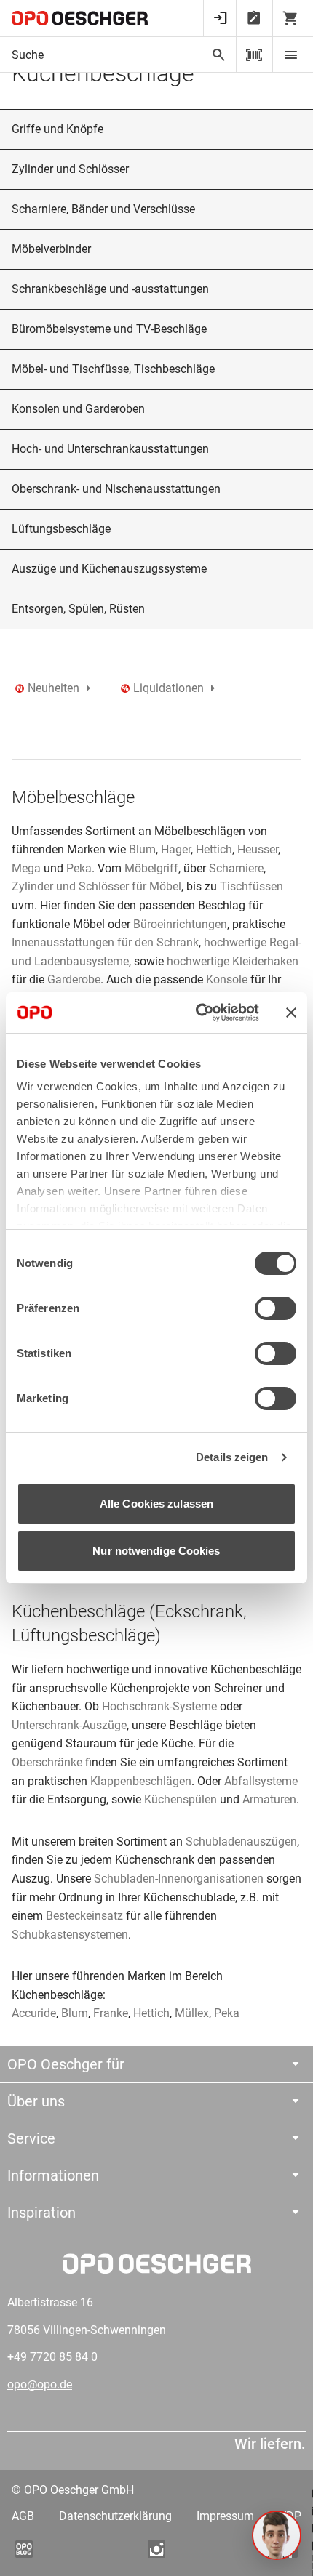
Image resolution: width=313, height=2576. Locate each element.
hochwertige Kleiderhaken (231, 961)
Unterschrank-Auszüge (69, 1725)
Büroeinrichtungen (180, 924)
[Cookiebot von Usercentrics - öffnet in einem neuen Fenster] (197, 1013)
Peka (79, 868)
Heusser (258, 849)
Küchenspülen (181, 1799)
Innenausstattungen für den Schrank (105, 942)
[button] (277, 2535)
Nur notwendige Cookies (156, 1551)
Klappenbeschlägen (141, 1781)
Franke (111, 2013)
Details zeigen (232, 1457)
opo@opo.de (40, 2384)
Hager (176, 849)
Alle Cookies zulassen (156, 1504)
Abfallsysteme (261, 1781)
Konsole (227, 979)
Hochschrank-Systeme (159, 1706)
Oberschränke (47, 1762)
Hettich (214, 849)
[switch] (276, 1308)
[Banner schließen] (291, 1013)
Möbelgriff (151, 868)
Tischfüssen (251, 886)
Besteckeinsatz (86, 1916)
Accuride (34, 2013)
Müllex (192, 2013)
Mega (26, 868)
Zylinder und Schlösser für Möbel (96, 886)
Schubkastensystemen (70, 1935)
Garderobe (74, 979)
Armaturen (269, 1799)
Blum (142, 849)
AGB (23, 2516)
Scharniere (236, 868)
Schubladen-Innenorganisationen (179, 1879)
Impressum (225, 2516)
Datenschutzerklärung (115, 2516)
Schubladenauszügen (241, 1842)
